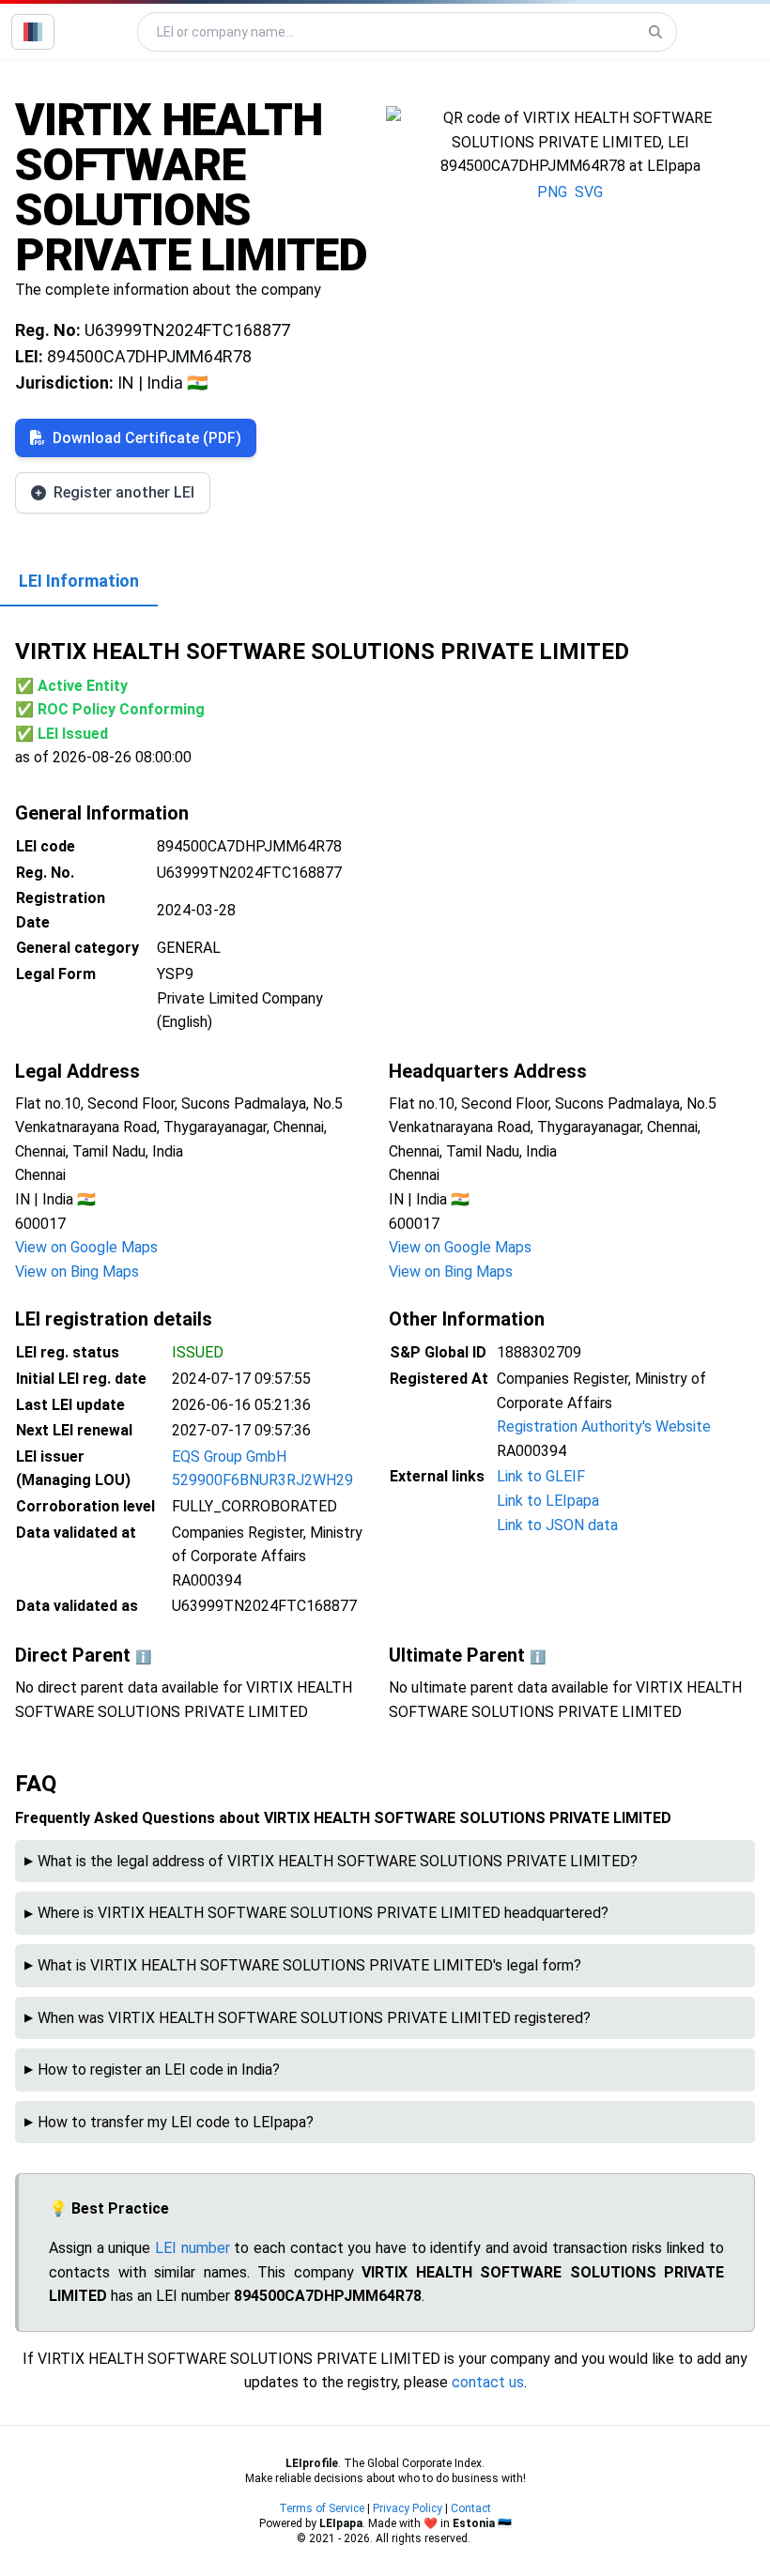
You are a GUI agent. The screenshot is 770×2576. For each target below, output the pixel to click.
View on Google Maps (86, 1247)
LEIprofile (312, 2463)
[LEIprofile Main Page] (33, 32)
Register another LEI (124, 492)
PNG (552, 192)
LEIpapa (341, 2523)
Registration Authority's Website (604, 1426)
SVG (589, 192)
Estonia (474, 2523)
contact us (488, 2382)
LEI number (192, 2248)
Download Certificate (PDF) (147, 438)
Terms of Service (322, 2508)
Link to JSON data (557, 1525)
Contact (471, 2508)
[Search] (655, 32)
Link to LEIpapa (548, 1501)
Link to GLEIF (541, 1476)
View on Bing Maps (77, 1272)
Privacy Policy (408, 2508)
